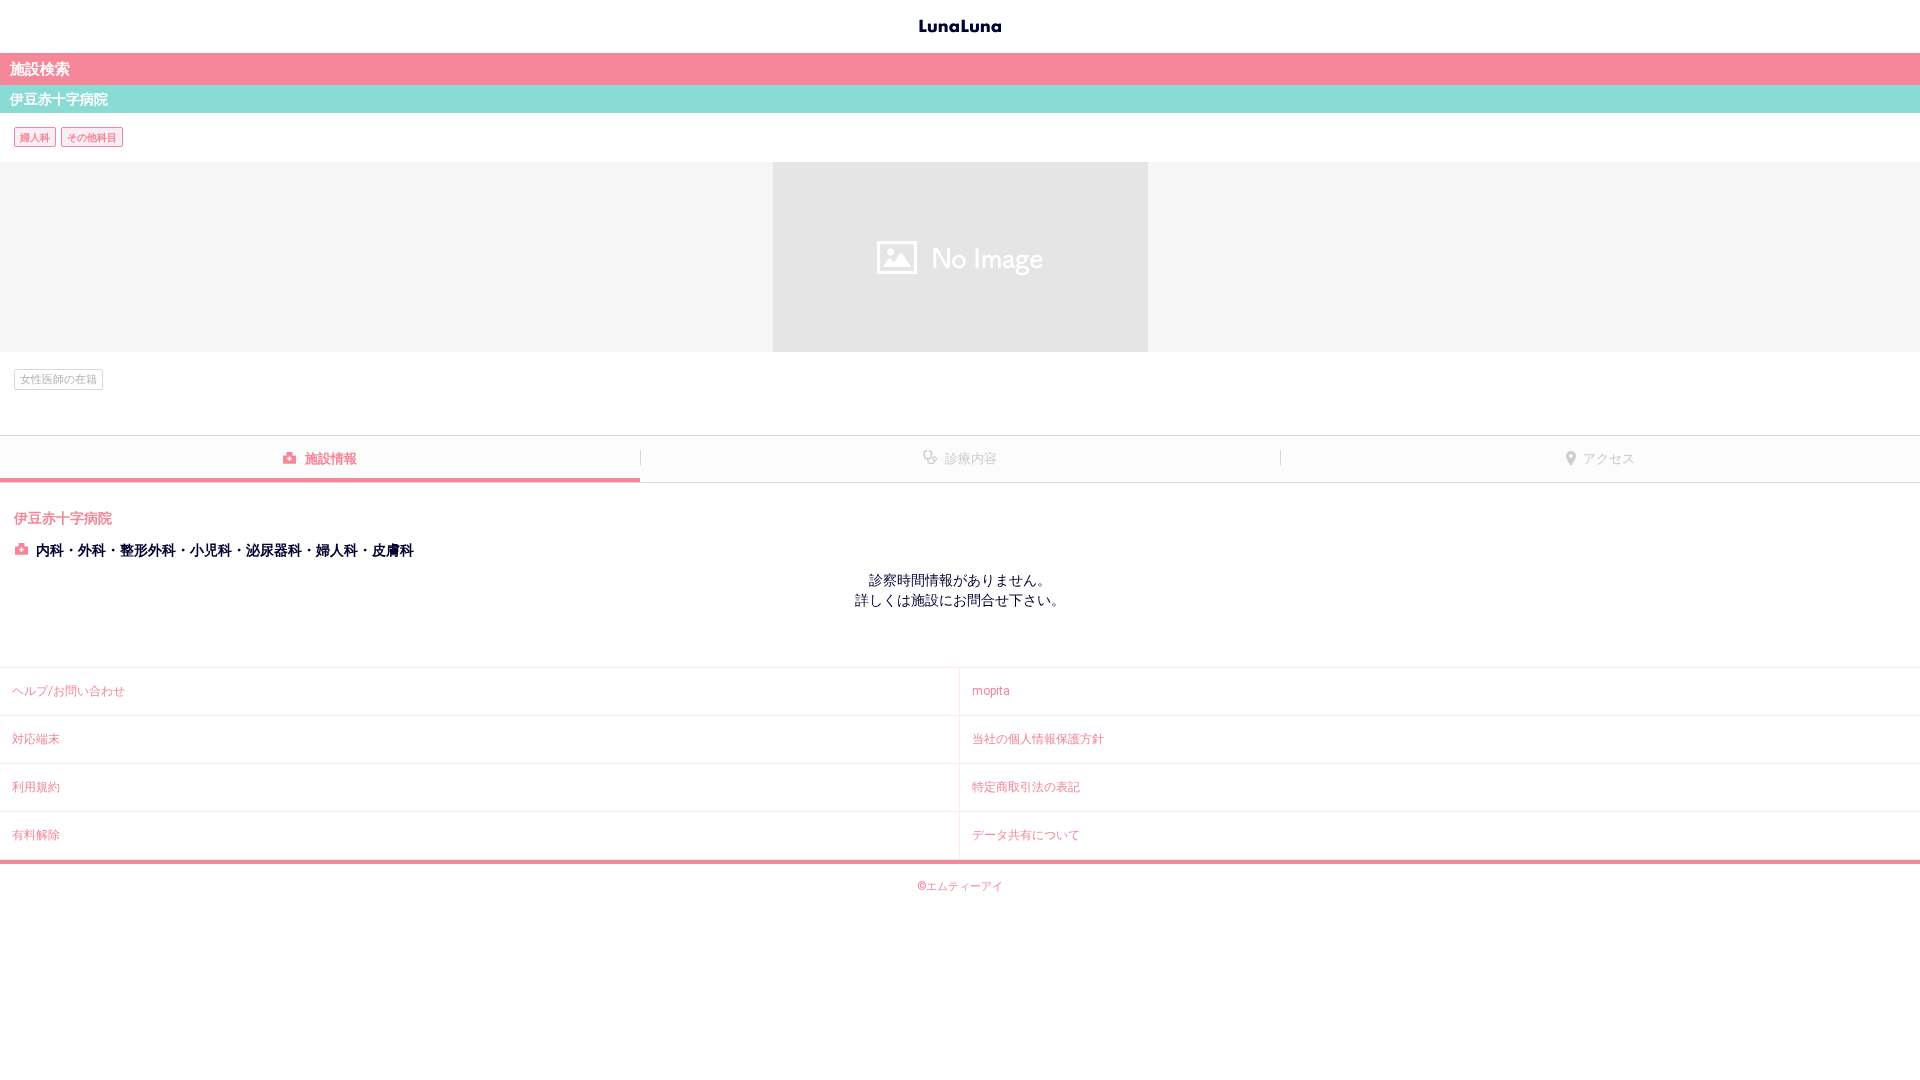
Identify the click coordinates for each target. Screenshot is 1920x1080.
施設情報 (331, 458)
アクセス (1609, 458)
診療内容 (971, 458)
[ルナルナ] (960, 24)
